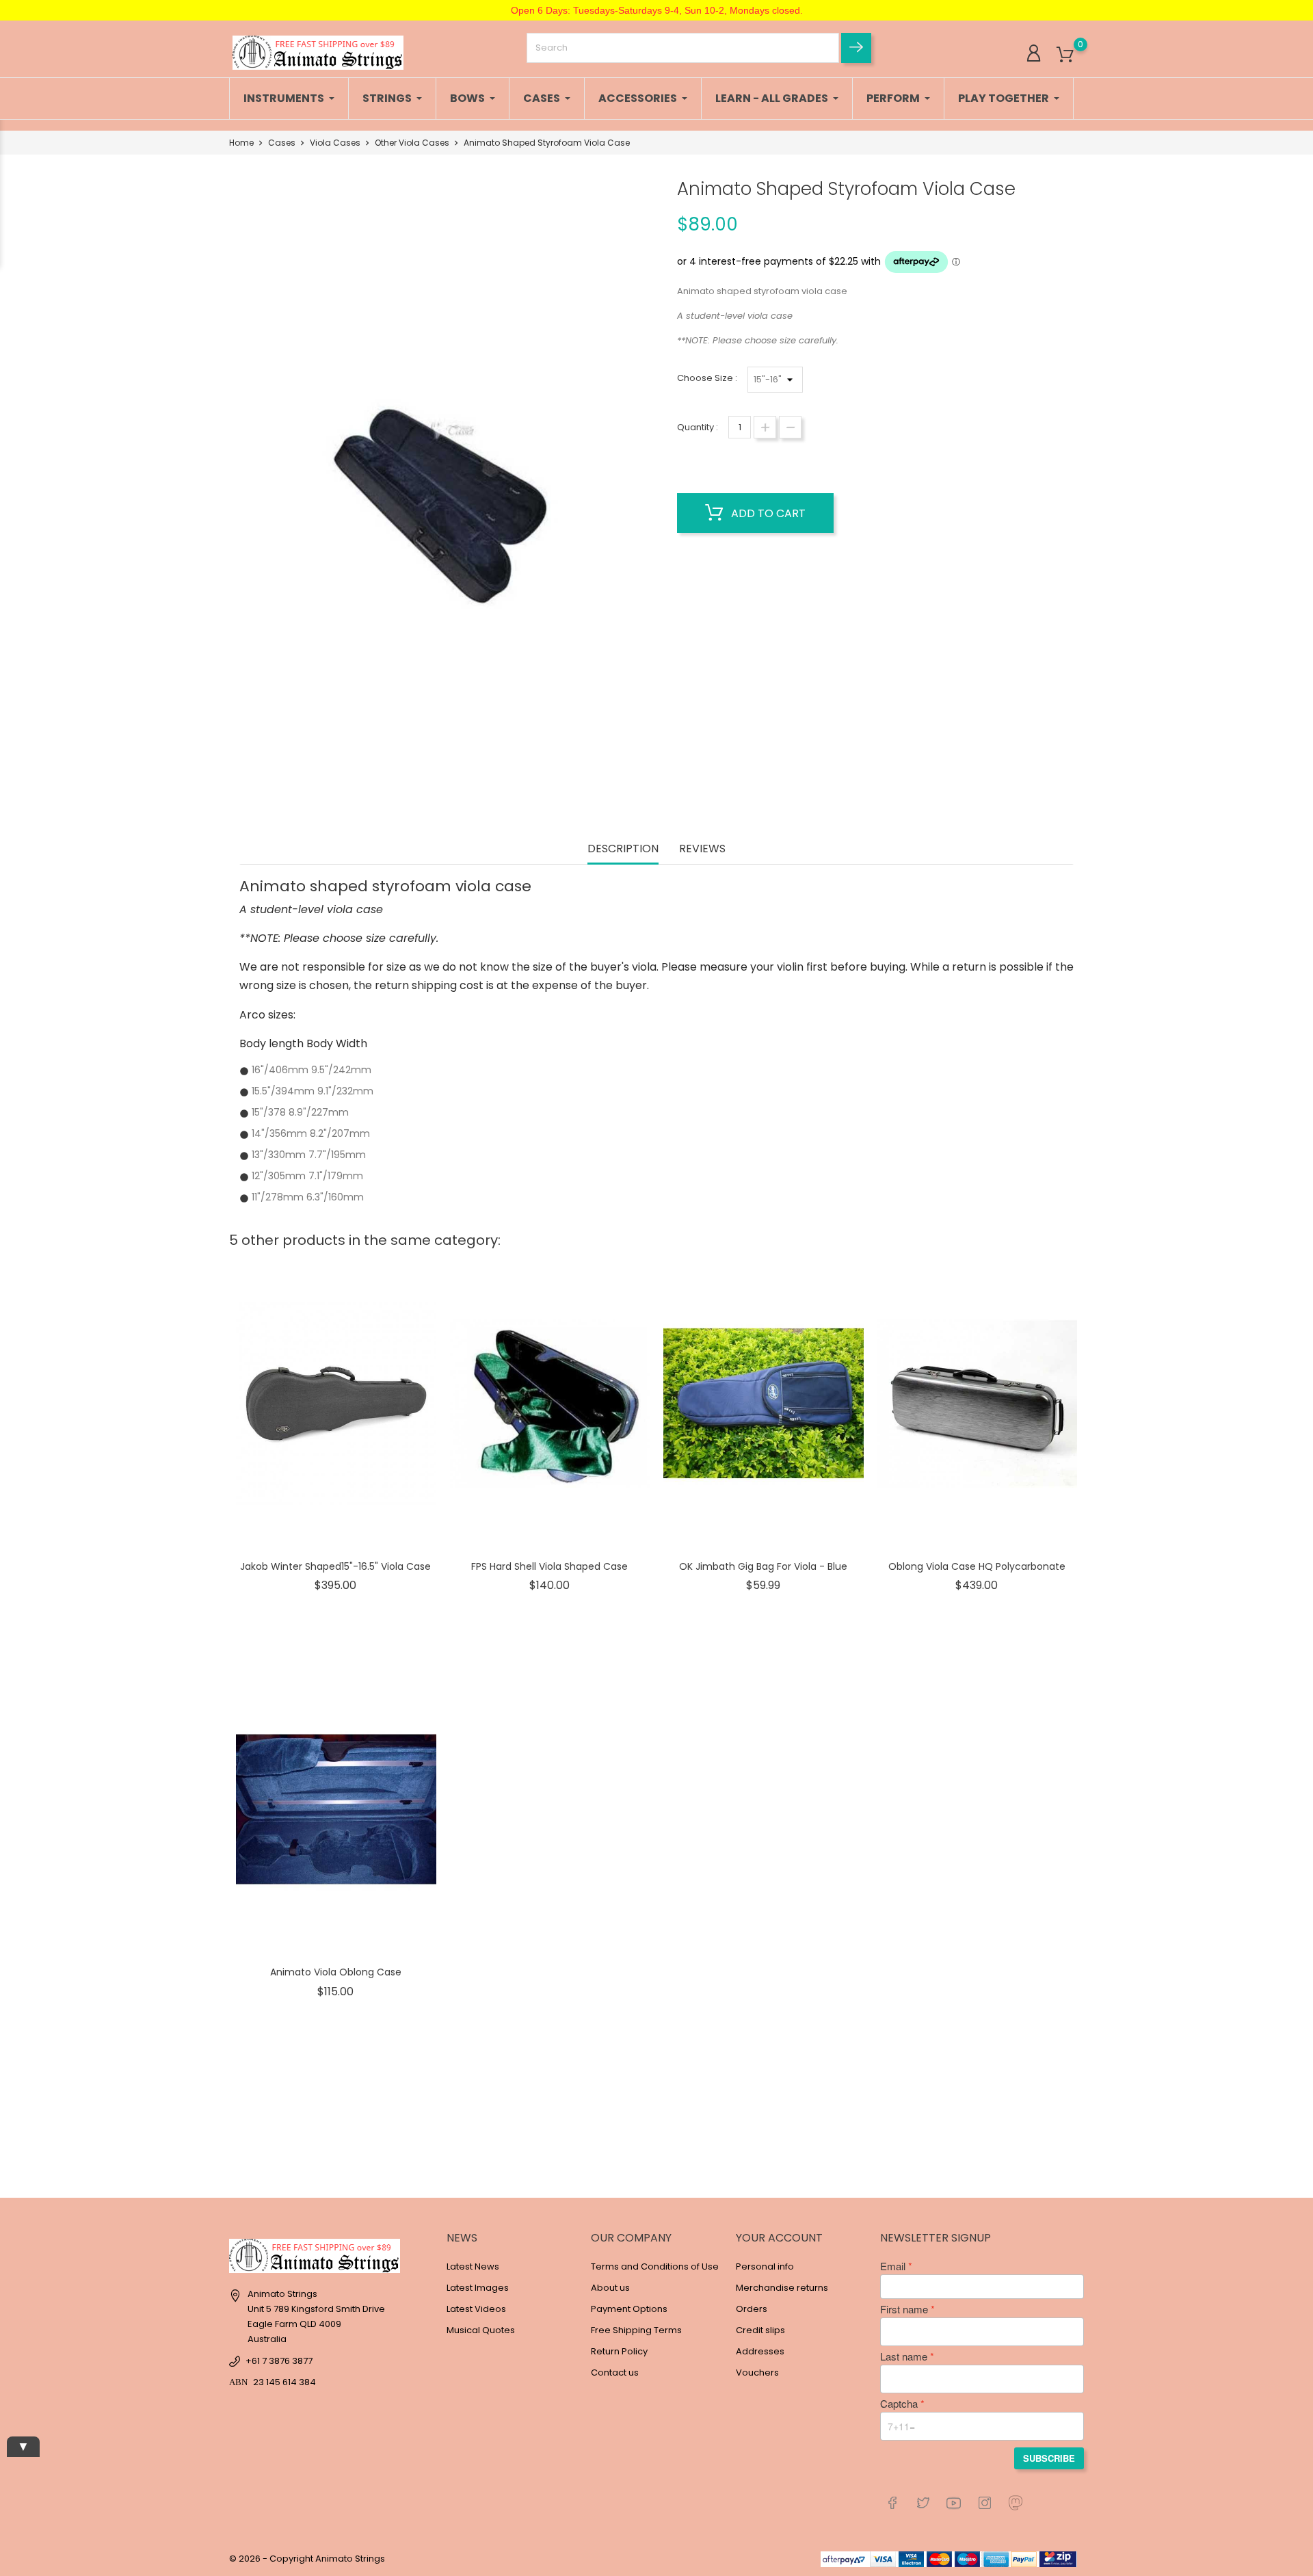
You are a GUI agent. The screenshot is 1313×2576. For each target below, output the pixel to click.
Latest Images (478, 2288)
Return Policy (619, 2351)
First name (904, 2309)
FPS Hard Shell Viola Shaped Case (549, 1566)
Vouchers (757, 2373)
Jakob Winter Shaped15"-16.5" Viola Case (335, 1566)
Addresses (760, 2351)
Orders (752, 2309)
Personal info (765, 2266)
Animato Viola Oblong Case (336, 1972)
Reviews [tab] (702, 849)
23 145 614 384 (284, 2382)
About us (610, 2288)
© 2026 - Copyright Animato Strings (307, 2559)
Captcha (899, 2404)
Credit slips (760, 2330)
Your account (779, 2238)
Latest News (473, 2266)
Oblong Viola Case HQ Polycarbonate (977, 1566)
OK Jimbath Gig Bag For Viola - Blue (763, 1566)
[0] (1065, 55)
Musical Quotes (481, 2330)
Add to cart (767, 513)
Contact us (615, 2373)
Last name (904, 2356)
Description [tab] (623, 849)
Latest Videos (476, 2309)
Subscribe (1049, 2458)
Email (893, 2266)
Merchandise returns (782, 2288)
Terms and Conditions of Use (655, 2266)
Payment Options (629, 2309)
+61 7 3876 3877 (279, 2361)
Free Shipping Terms (636, 2330)
